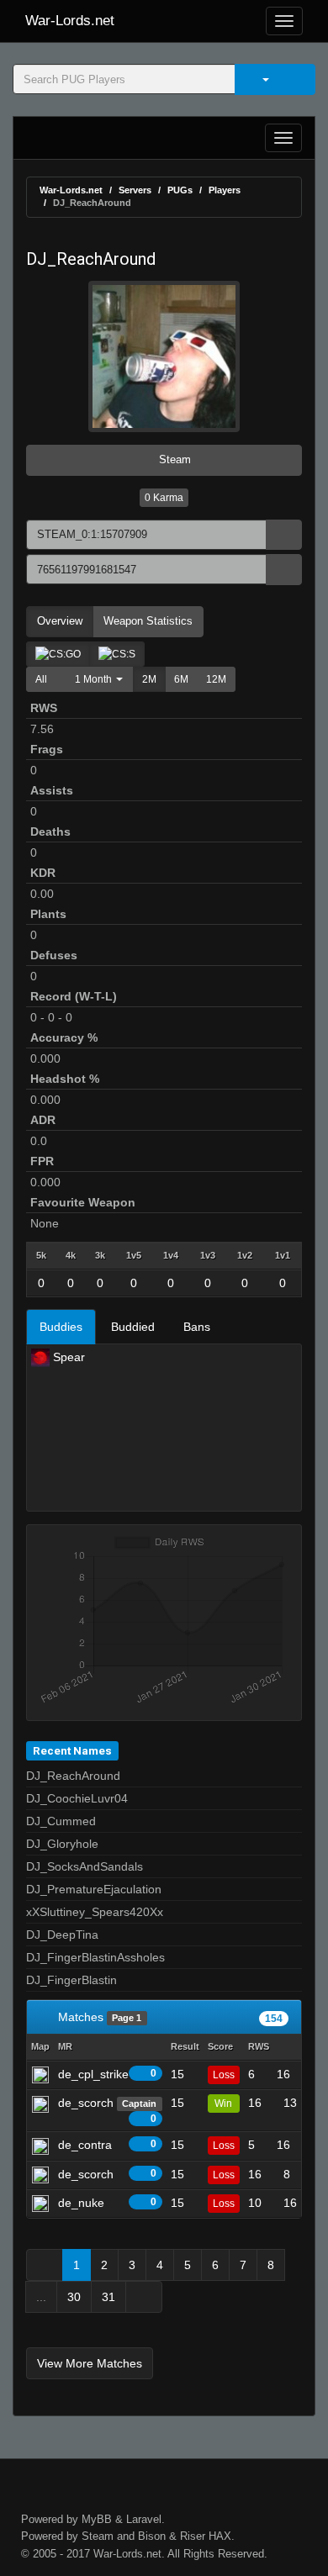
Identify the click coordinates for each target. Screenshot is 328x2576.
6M (181, 679)
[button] (95, 679)
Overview (60, 621)
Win (223, 2104)
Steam (173, 459)
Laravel (144, 2519)
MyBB (97, 2519)
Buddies (61, 1327)
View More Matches (90, 2363)
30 (74, 2297)
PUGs (180, 190)
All (41, 679)
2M (149, 679)
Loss (224, 2075)
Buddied (133, 1327)
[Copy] (284, 535)
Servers (135, 190)
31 (108, 2297)
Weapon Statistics (148, 621)
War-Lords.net (70, 21)
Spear (67, 1357)
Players (225, 190)
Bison (152, 2536)
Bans (197, 1327)
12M (216, 679)
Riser (193, 2536)
